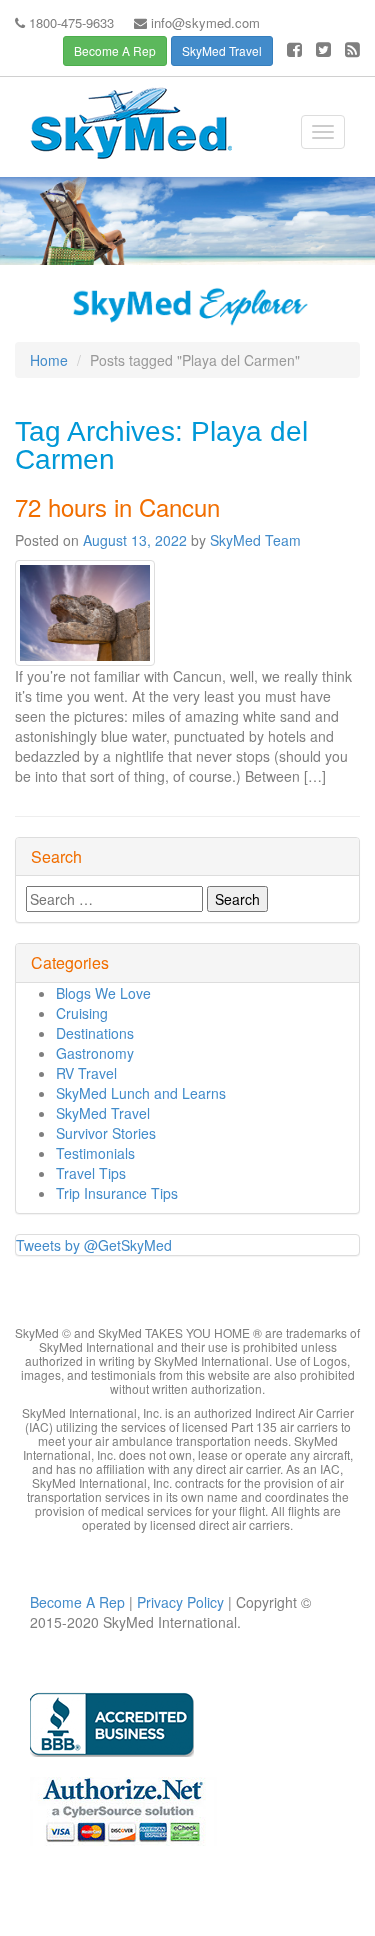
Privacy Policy (178, 1602)
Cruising (82, 1013)
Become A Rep (115, 50)
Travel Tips (91, 1173)
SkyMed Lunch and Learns (141, 1093)
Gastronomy (95, 1053)
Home (49, 360)
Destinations (95, 1033)
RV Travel (86, 1073)
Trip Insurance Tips (117, 1193)
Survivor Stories (106, 1133)
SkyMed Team (255, 540)
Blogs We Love (103, 993)
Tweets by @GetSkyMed (94, 1245)
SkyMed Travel (222, 50)
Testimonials (95, 1153)
